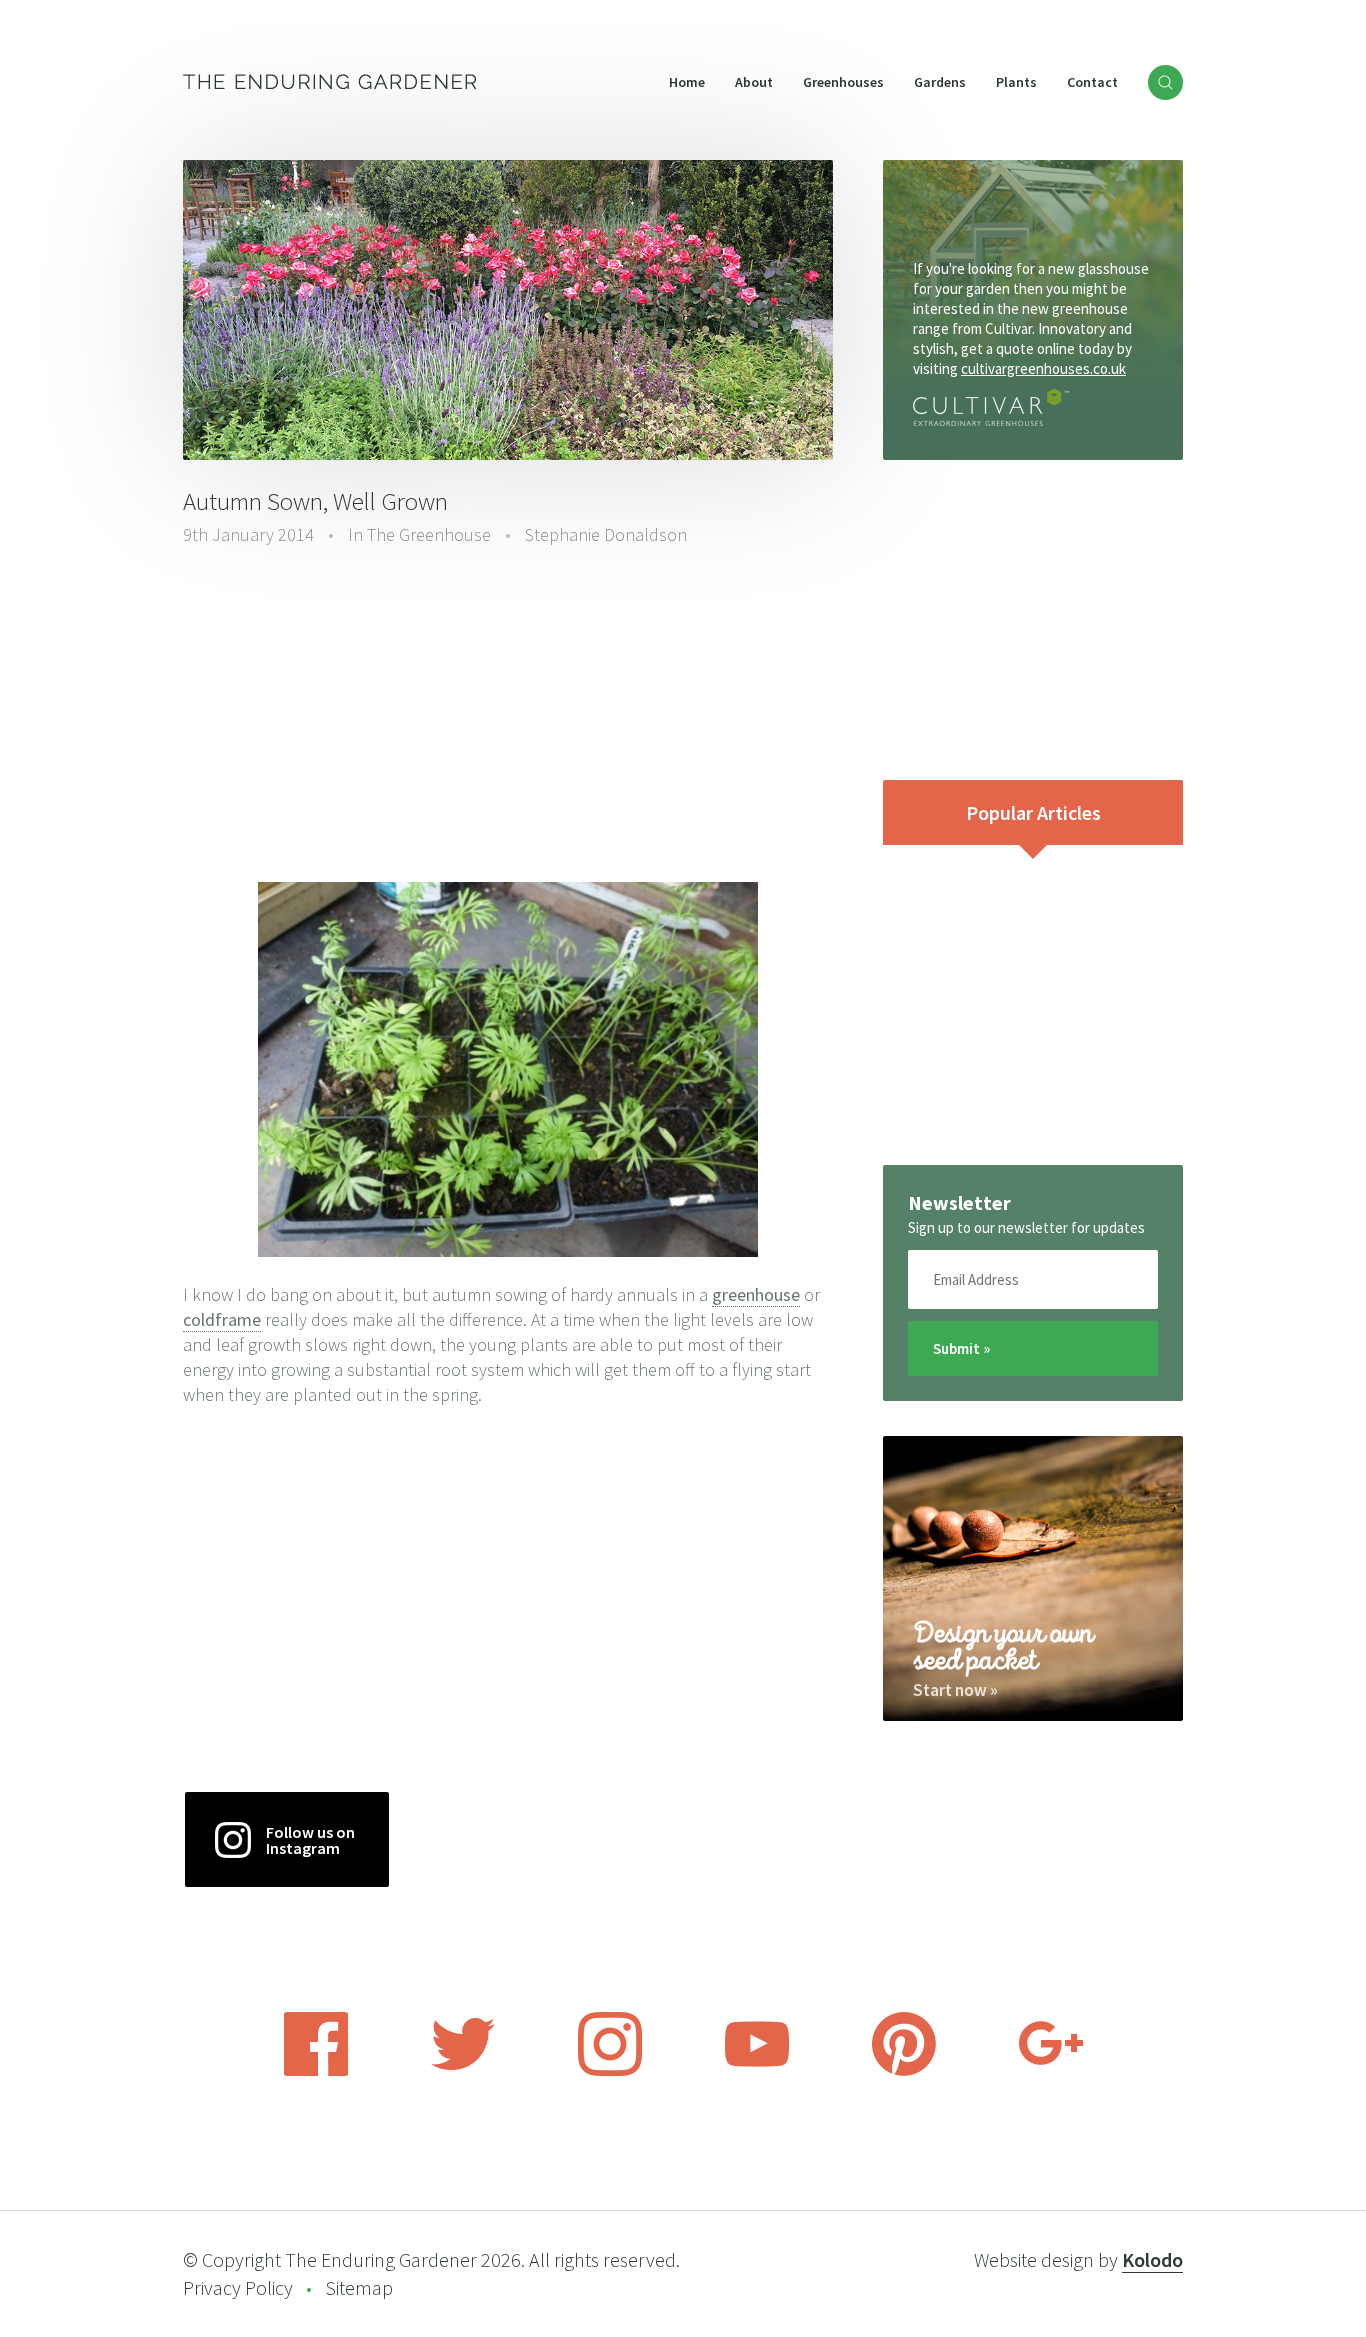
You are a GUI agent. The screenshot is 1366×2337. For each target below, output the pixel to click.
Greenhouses (843, 82)
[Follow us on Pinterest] (904, 2070)
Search (1165, 82)
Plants (1016, 82)
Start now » (955, 1690)
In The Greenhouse (419, 534)
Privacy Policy (238, 2287)
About (754, 82)
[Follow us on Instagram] (610, 2070)
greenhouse (756, 1294)
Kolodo (1152, 2259)
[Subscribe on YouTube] (757, 2070)
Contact (1092, 82)
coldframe (222, 1319)
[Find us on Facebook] (316, 2070)
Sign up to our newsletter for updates (1026, 1227)
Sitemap (359, 2287)
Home (687, 82)
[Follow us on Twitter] (463, 2070)
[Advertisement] (508, 717)
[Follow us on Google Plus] (1051, 2070)
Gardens (940, 82)
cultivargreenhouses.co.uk (1043, 368)
